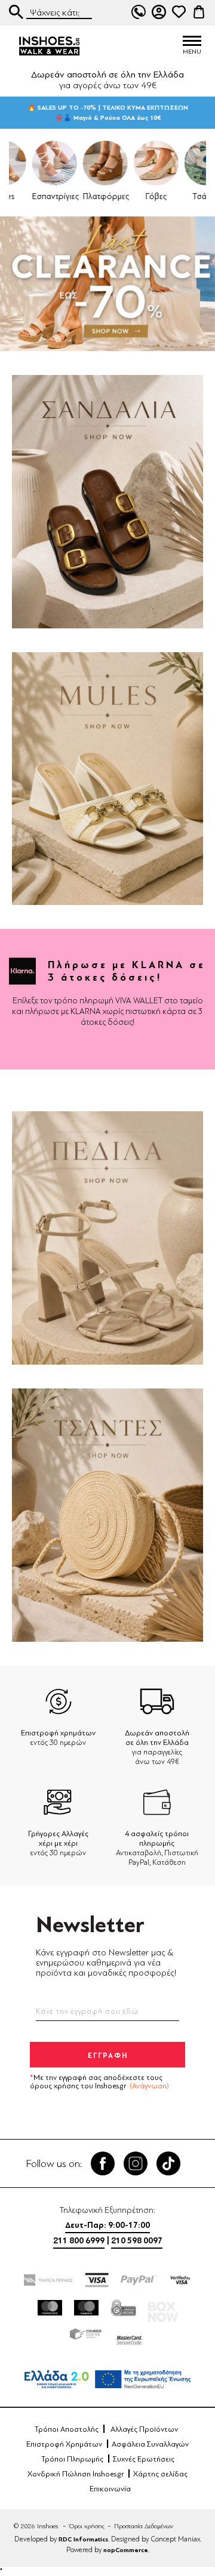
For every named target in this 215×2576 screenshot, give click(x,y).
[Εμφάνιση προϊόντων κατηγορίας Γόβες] (133, 163)
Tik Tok (168, 2163)
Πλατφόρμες (82, 196)
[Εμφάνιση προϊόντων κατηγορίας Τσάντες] (184, 163)
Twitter (136, 2163)
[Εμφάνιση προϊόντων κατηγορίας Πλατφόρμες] (82, 163)
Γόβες (133, 196)
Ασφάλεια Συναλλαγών (150, 2444)
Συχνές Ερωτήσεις (144, 2459)
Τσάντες (183, 196)
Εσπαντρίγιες (31, 196)
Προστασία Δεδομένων (144, 2526)
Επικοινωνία (110, 2489)
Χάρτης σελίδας (160, 2474)
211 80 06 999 (139, 12)
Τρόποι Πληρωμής (72, 2459)
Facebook (103, 2163)
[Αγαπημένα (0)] (179, 12)
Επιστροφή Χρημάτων (64, 2444)
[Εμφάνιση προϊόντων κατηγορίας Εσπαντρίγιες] (31, 163)
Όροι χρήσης (87, 2526)
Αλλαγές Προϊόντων (144, 2429)
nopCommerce (126, 2550)
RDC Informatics (83, 2539)
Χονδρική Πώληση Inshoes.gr (76, 2474)
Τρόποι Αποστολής (67, 2429)
